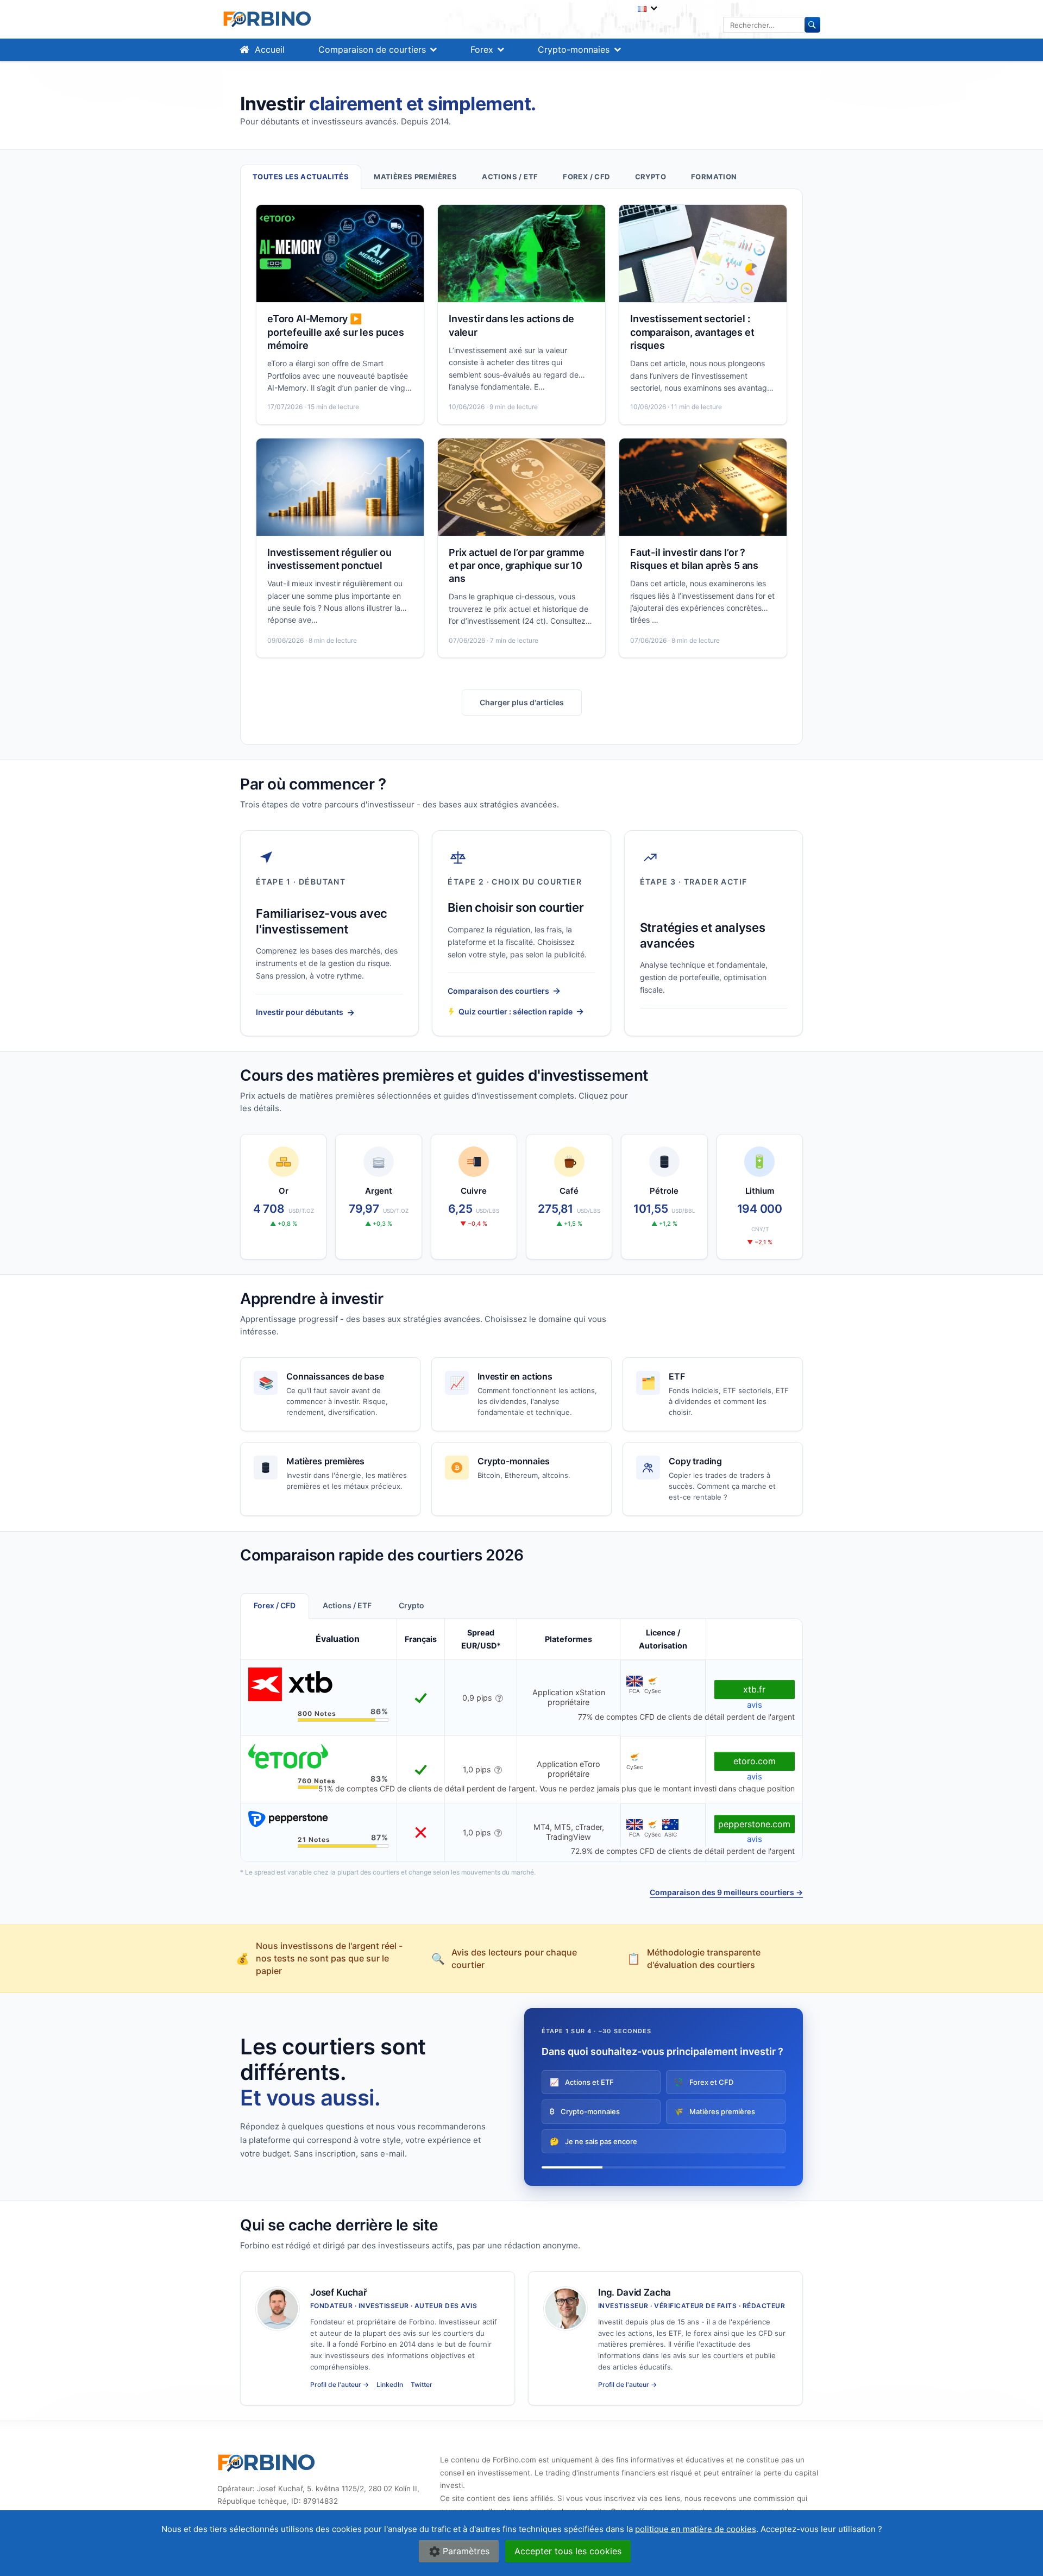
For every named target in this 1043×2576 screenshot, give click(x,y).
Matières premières (715, 2111)
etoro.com (755, 1761)
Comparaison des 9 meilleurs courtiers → (726, 1892)
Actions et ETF (582, 2082)
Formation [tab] (714, 177)
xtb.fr (754, 1689)
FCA (634, 1691)
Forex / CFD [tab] (586, 177)
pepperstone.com (754, 1824)
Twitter (422, 2384)
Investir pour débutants (305, 1012)
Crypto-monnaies (574, 49)
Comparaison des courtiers (504, 991)
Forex (482, 49)
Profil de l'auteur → (340, 2384)
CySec (652, 1691)
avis (755, 1705)
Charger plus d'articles (522, 702)
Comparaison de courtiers (372, 49)
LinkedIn (390, 2384)
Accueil (270, 49)
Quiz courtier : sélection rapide (521, 1011)
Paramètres (466, 2551)
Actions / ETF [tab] (510, 177)
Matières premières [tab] (415, 177)
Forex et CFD (704, 2082)
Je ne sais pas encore (593, 2141)
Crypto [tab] (651, 177)
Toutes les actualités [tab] (301, 177)
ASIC (671, 1834)
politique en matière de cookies (696, 2529)
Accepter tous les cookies (568, 2551)
